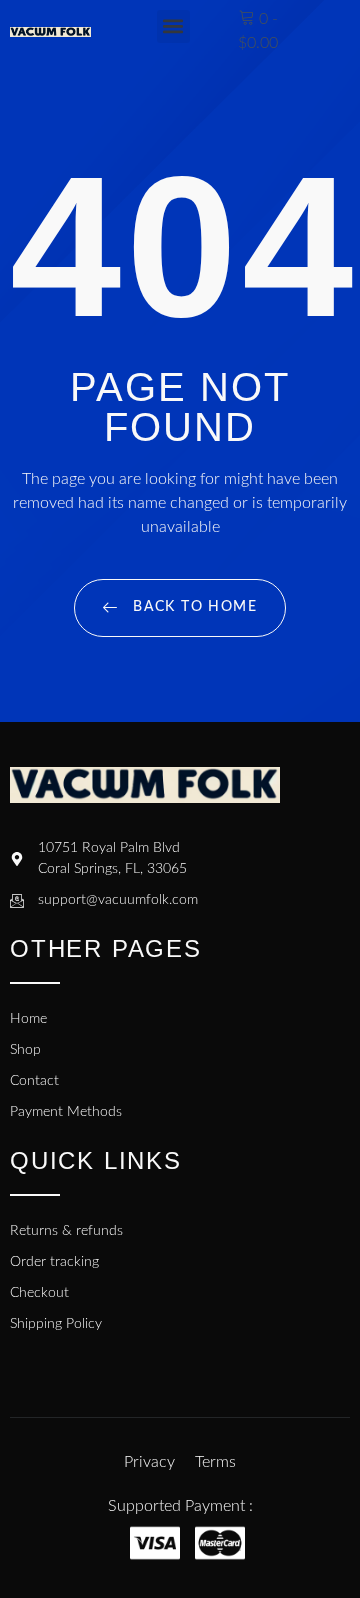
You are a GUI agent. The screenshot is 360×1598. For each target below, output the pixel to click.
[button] (173, 26)
